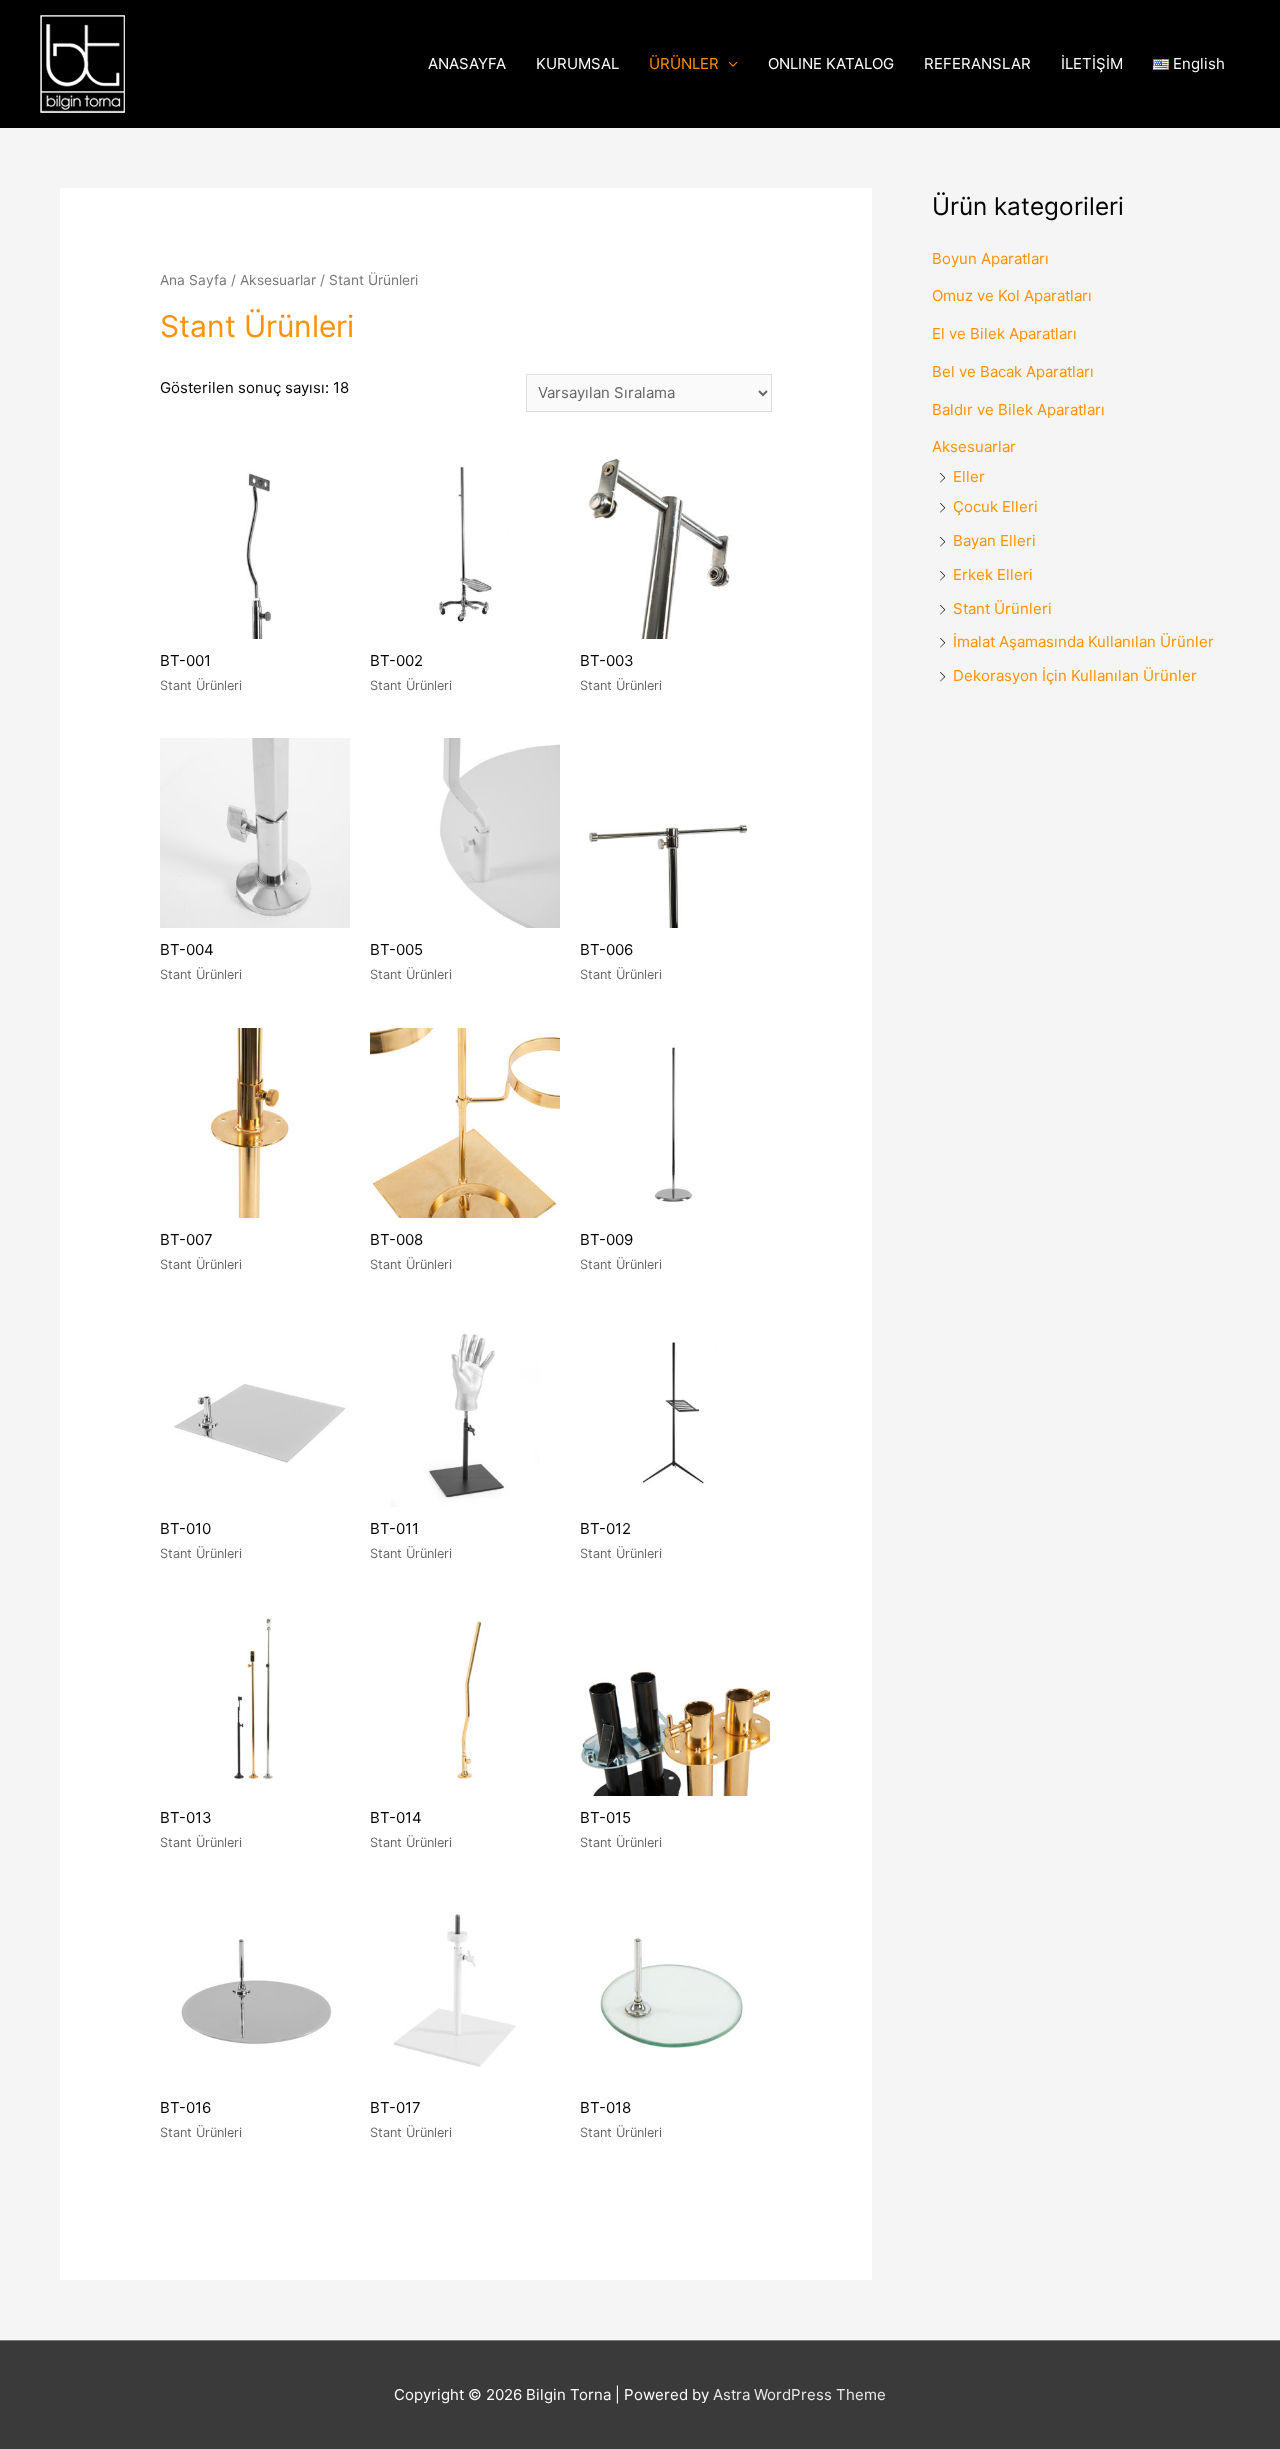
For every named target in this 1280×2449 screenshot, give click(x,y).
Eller (969, 476)
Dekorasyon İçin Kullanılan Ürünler (1075, 675)
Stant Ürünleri (1002, 608)
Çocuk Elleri (995, 506)
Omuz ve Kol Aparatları (1012, 295)
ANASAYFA (467, 63)
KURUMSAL (577, 63)
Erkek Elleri (993, 574)
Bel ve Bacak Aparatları (1013, 371)
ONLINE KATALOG (831, 63)
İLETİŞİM (1092, 63)
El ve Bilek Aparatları (1004, 333)
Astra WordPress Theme (799, 2394)
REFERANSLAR (977, 63)
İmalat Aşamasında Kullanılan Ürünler (1083, 641)
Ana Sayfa (193, 280)
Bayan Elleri (994, 540)
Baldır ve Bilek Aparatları (1018, 409)
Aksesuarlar (278, 280)
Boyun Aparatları (990, 258)
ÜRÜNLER (684, 63)
